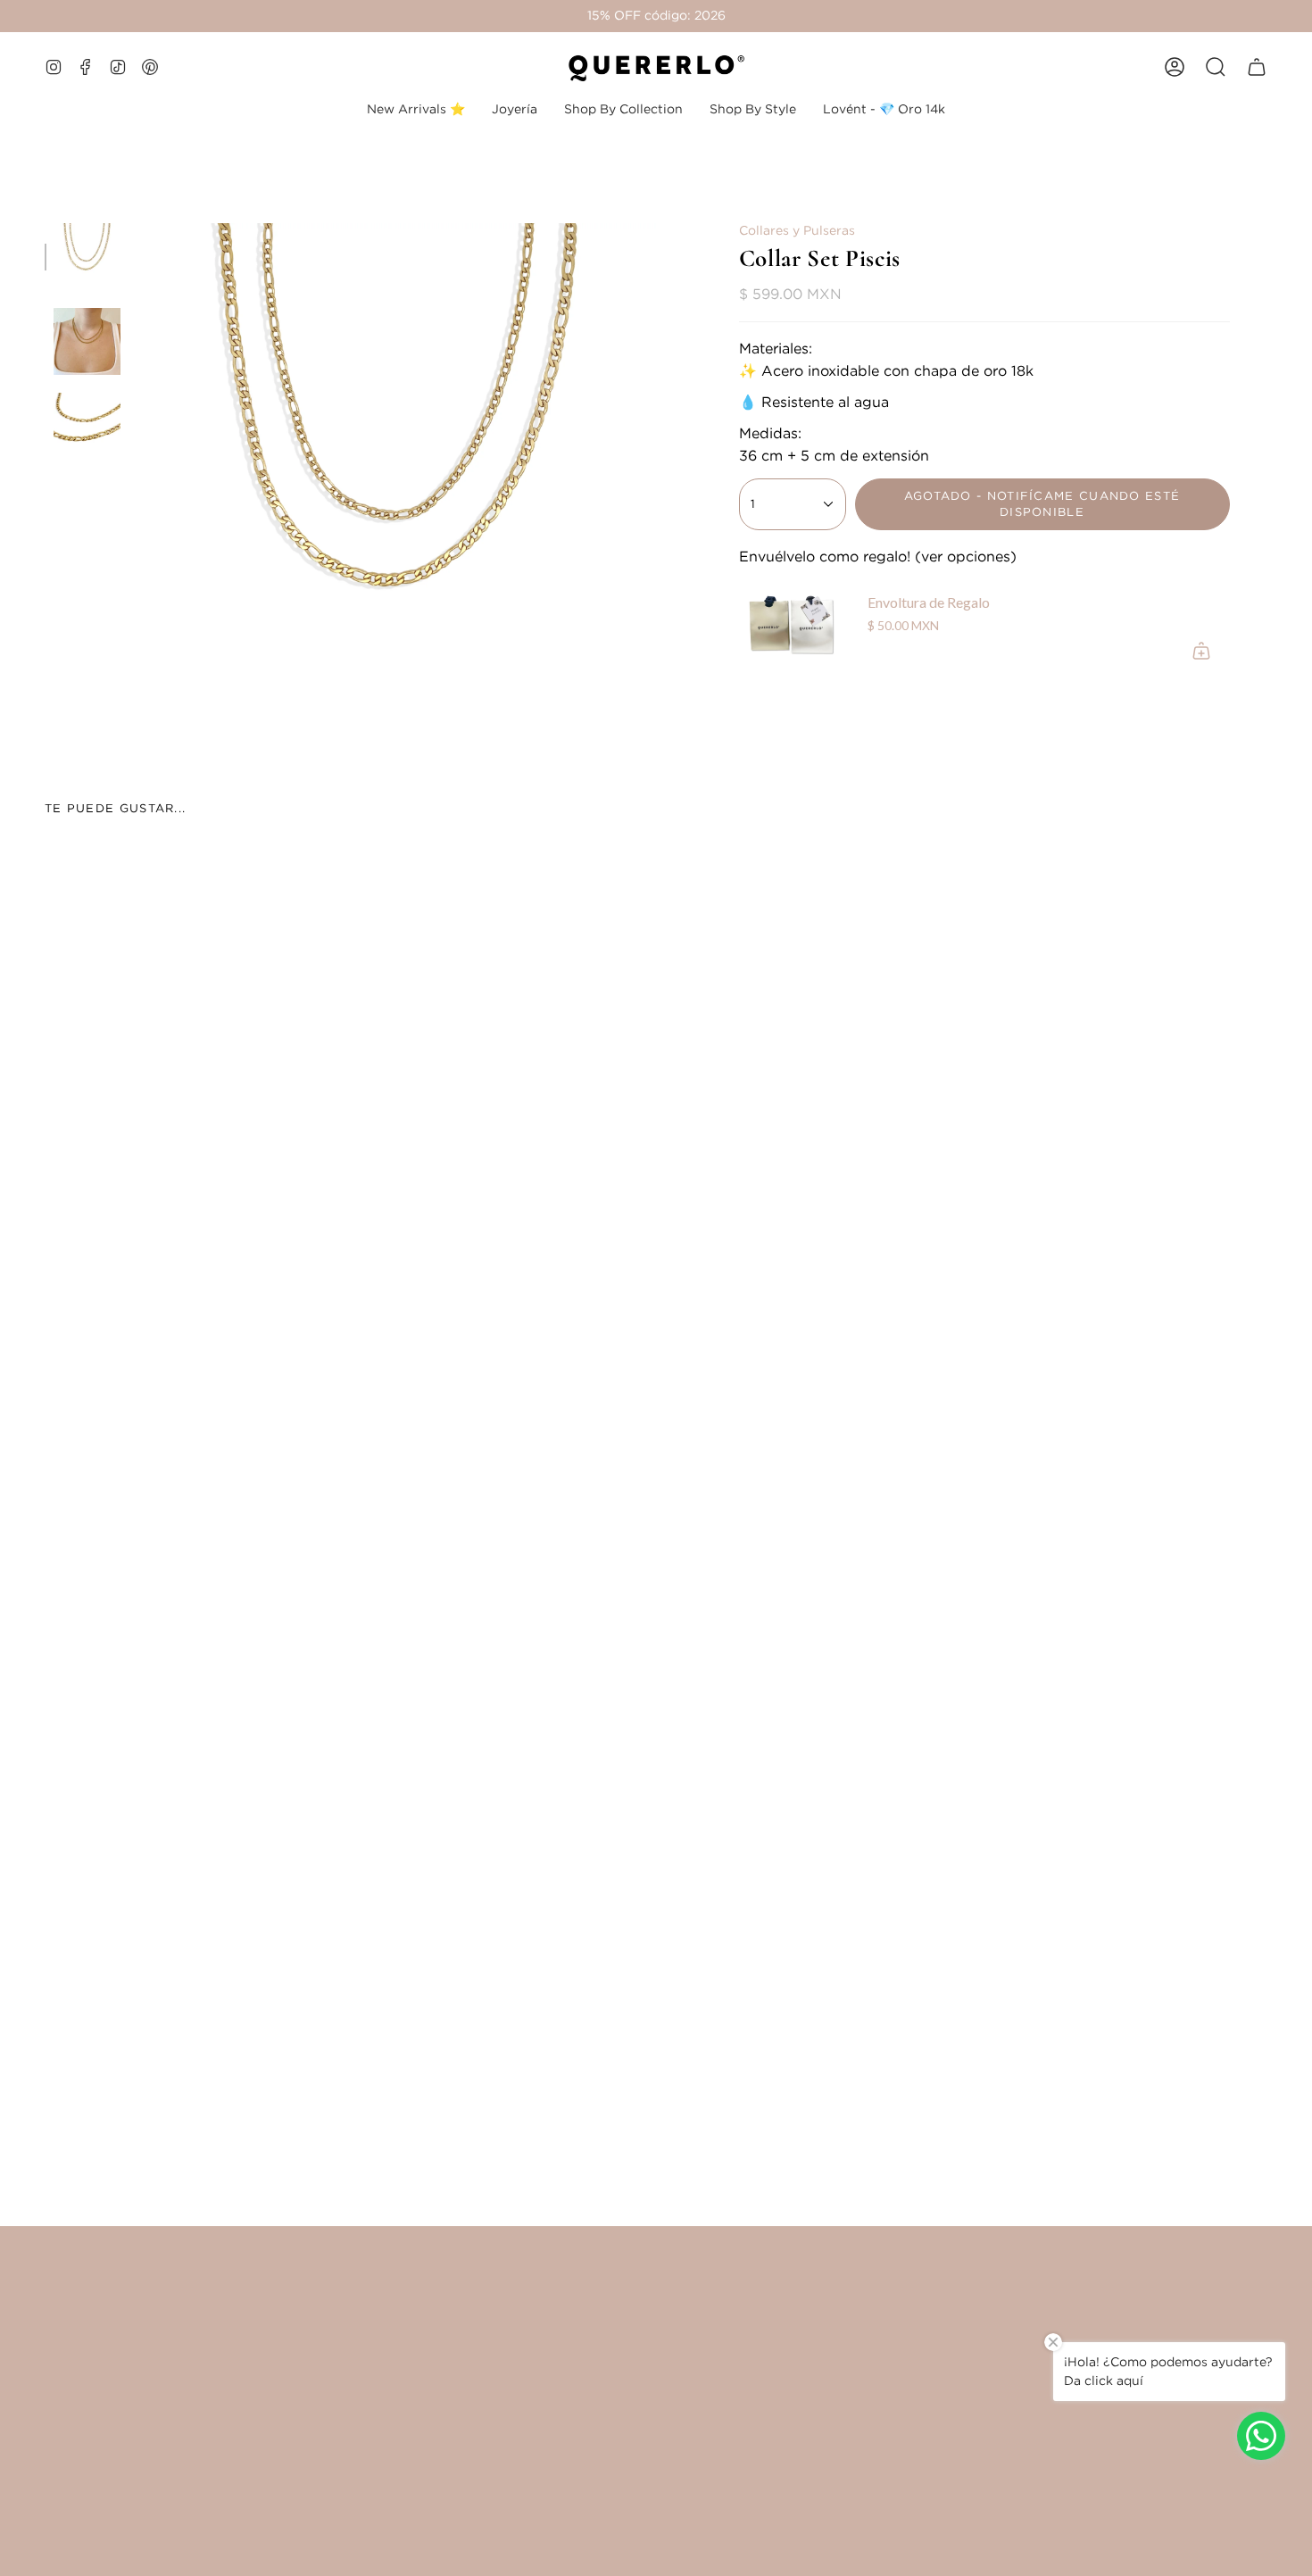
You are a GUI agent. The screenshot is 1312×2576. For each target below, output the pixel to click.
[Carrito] (1257, 67)
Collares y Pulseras (797, 230)
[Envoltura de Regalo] (793, 626)
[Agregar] (1201, 651)
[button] (515, 109)
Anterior (138, 482)
